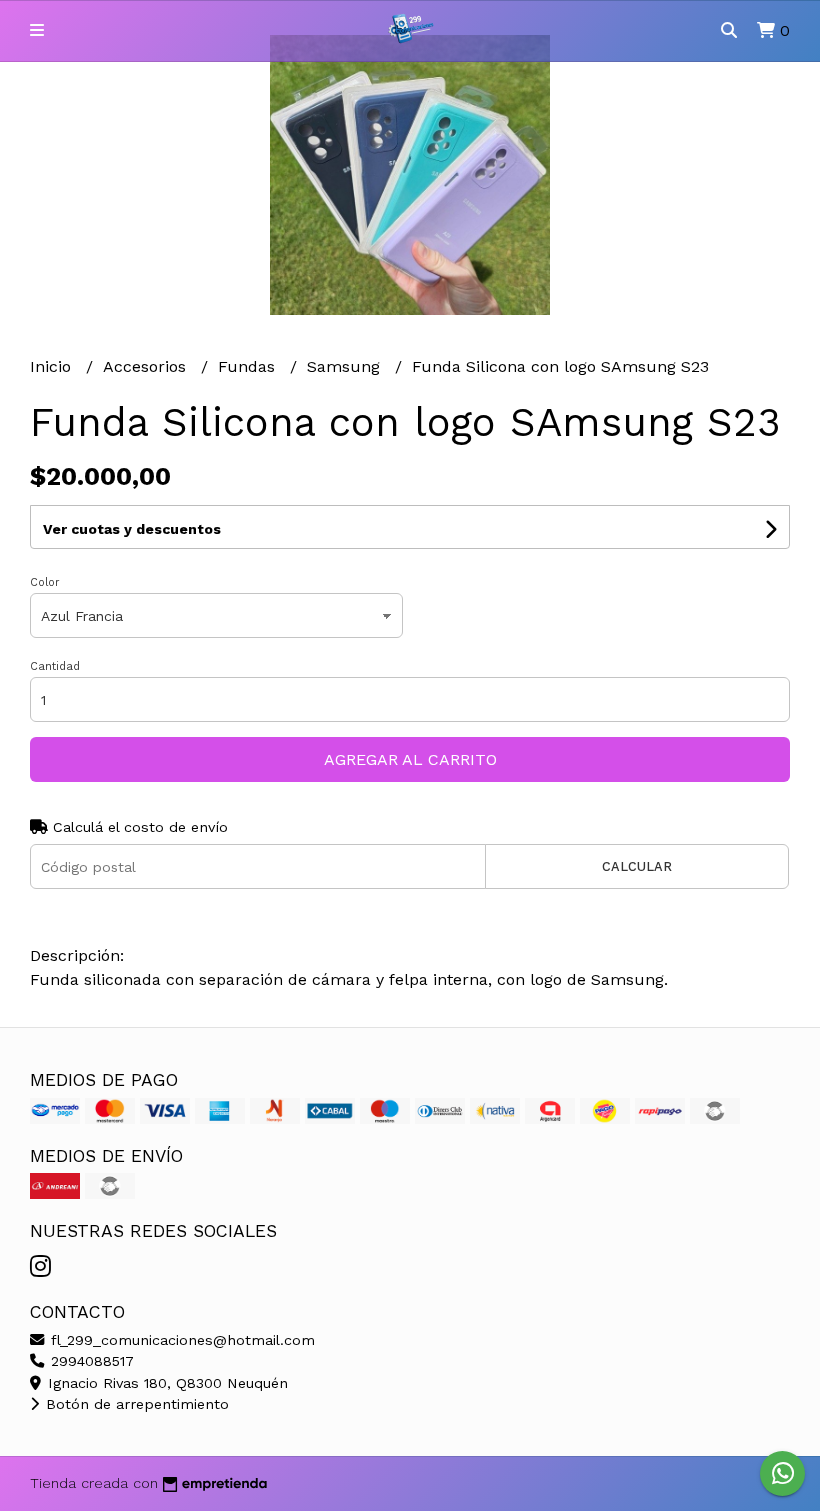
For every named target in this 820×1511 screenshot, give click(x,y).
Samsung (346, 366)
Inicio (53, 366)
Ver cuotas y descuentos (132, 529)
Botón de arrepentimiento (135, 1404)
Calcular (637, 866)
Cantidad (55, 666)
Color (45, 582)
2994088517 (90, 1361)
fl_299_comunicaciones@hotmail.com (180, 1340)
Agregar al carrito (410, 759)
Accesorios (147, 366)
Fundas (249, 366)
